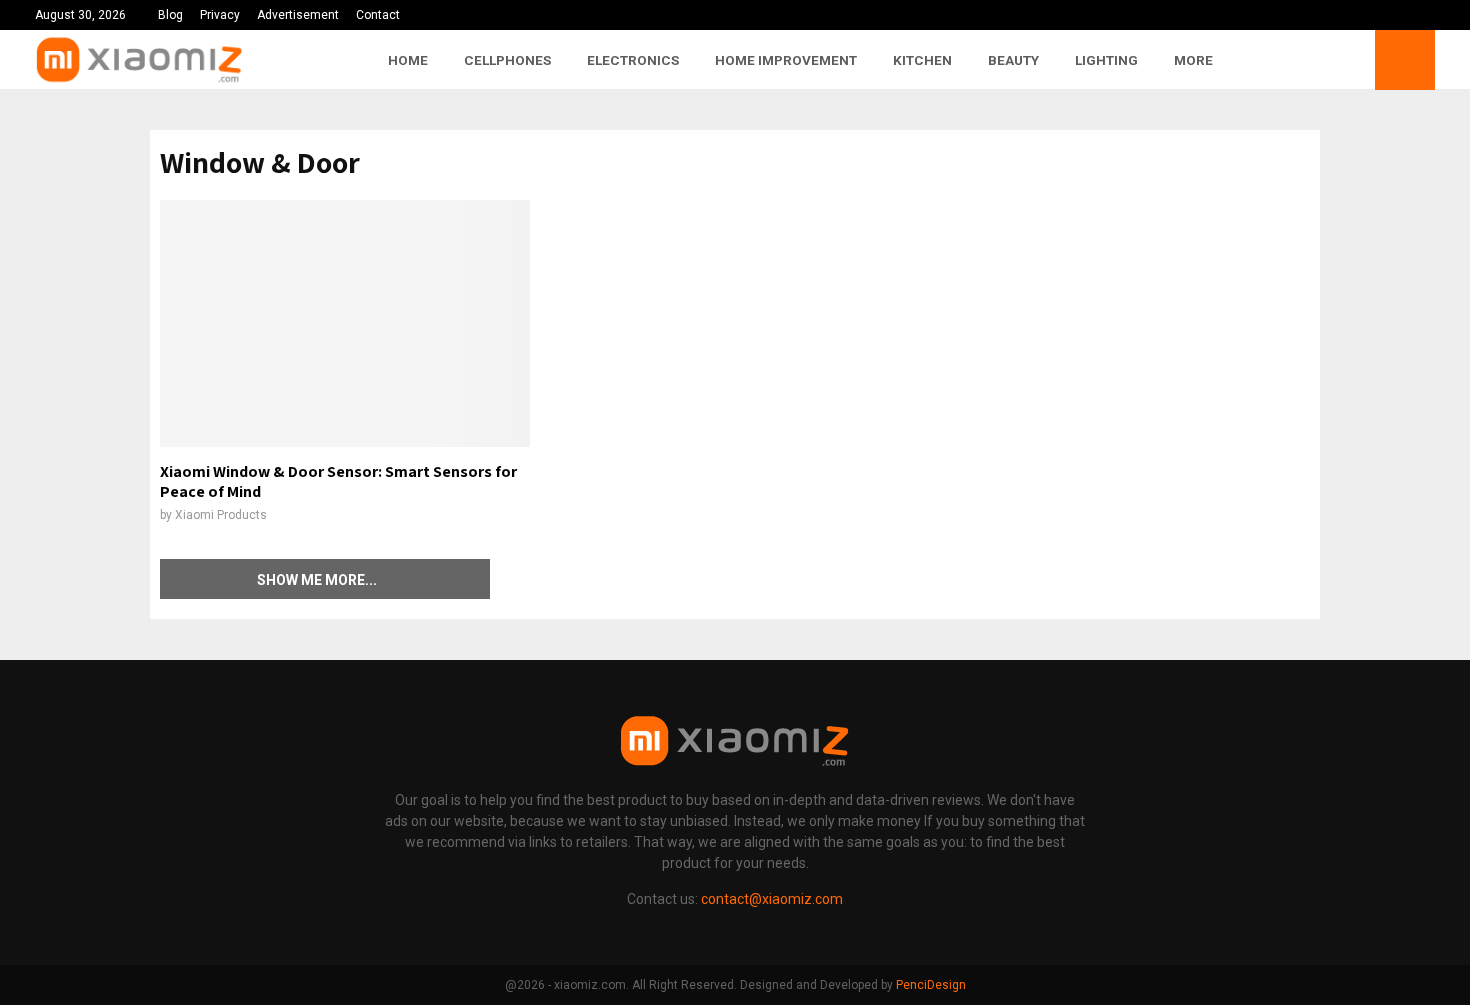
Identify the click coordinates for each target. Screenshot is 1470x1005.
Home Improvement (786, 60)
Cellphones (507, 60)
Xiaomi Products (221, 515)
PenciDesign (931, 985)
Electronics (633, 60)
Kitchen (922, 60)
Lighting (1106, 60)
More (1193, 60)
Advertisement (298, 15)
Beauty (1013, 60)
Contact (378, 15)
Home (408, 60)
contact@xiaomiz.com (772, 899)
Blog (170, 15)
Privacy (220, 15)
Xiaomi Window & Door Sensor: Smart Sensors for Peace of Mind (338, 481)
